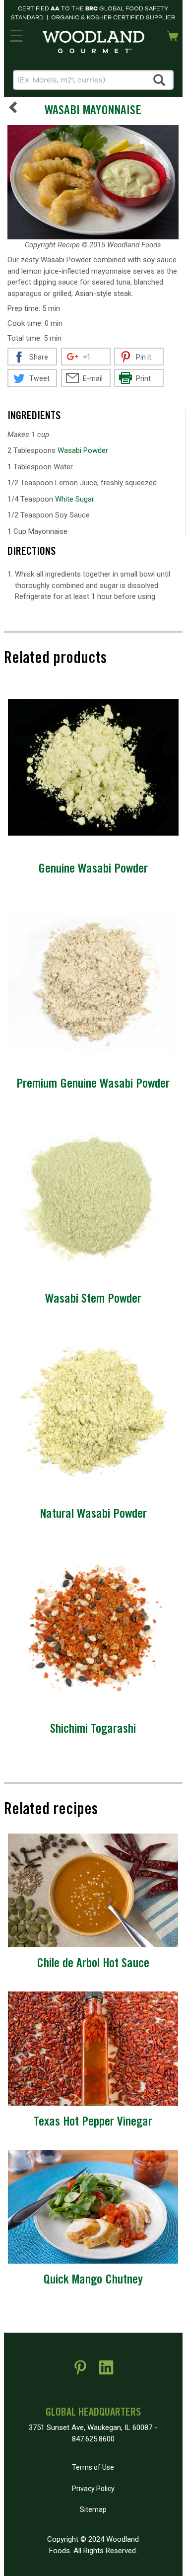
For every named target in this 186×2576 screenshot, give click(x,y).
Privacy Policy (93, 2489)
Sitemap (93, 2509)
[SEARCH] (160, 80)
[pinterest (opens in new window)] (80, 2371)
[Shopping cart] (173, 35)
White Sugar (75, 499)
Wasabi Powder (83, 450)
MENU (16, 34)
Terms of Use (93, 2467)
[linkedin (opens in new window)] (106, 2371)
